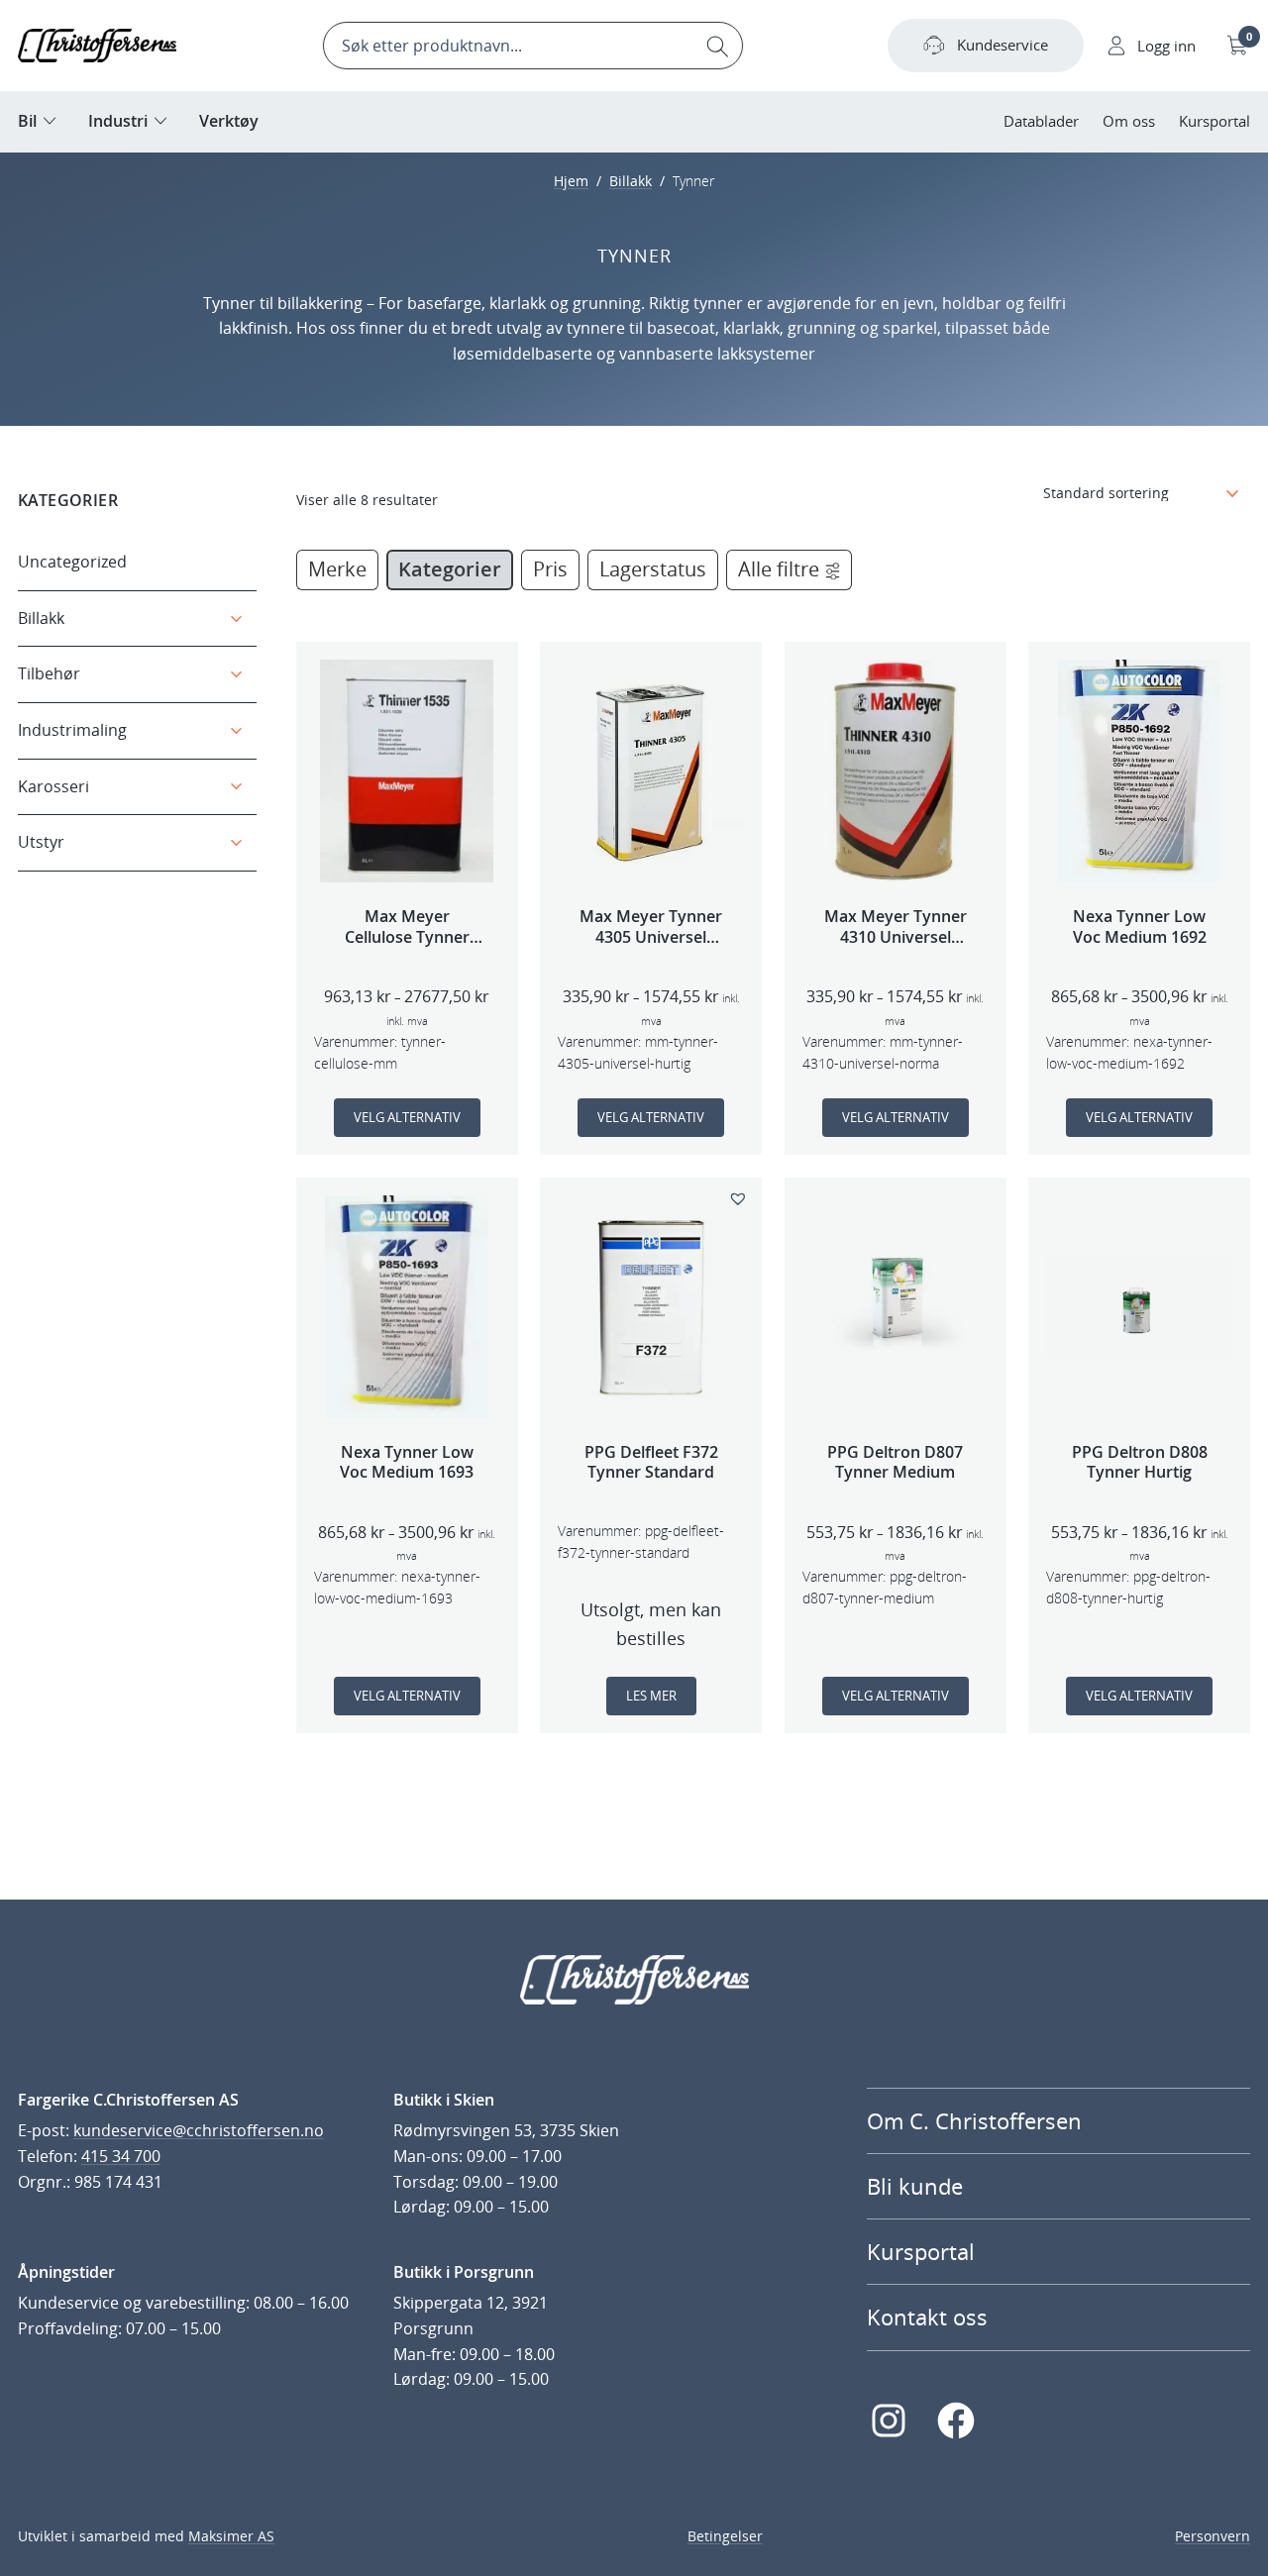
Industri (118, 121)
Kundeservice (1003, 45)
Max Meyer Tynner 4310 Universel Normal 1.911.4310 (896, 927)
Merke (337, 569)
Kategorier (450, 569)
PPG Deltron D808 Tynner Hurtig (1140, 1463)
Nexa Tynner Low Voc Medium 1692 (1140, 927)
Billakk (631, 181)
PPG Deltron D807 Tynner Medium (895, 1463)
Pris (550, 569)
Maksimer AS (231, 2536)
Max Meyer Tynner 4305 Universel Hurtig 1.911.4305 (651, 927)
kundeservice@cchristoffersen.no (199, 2130)
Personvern (1213, 2536)
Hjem (571, 181)
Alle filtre (779, 569)
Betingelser (725, 2536)
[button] (740, 1197)
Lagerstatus (653, 569)
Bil (27, 121)
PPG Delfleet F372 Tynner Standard (651, 1463)
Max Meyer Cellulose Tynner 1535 (407, 927)
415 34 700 (121, 2156)
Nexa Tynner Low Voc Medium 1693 (407, 1463)
